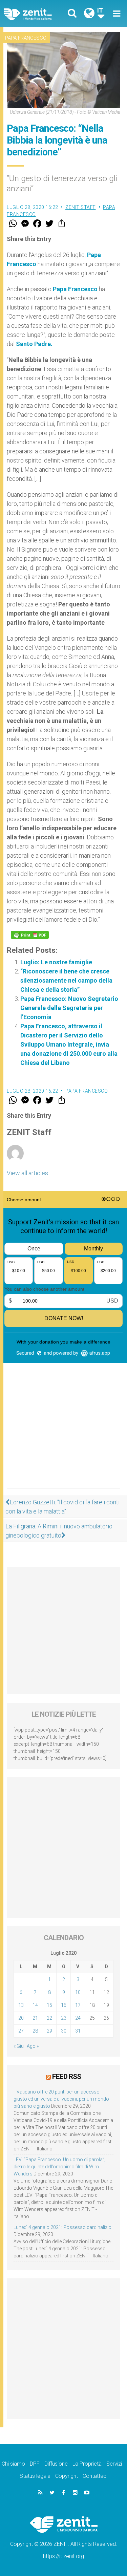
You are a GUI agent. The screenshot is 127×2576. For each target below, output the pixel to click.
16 (64, 2005)
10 (78, 1992)
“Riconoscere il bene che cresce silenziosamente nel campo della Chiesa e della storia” (66, 980)
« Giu (19, 2046)
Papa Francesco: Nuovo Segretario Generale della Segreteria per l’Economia (69, 1008)
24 (78, 2018)
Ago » (33, 2046)
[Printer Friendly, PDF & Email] (30, 935)
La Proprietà (87, 2464)
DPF (35, 2464)
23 (64, 2018)
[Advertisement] (63, 1450)
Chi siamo (13, 2464)
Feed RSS (67, 2077)
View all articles (27, 1173)
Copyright (67, 2476)
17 (78, 2005)
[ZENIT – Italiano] (36, 14)
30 (64, 2031)
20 (21, 2018)
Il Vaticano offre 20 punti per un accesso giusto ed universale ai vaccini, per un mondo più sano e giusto (61, 2099)
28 (35, 2031)
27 (21, 2031)
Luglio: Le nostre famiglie (56, 962)
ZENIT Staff (81, 207)
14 (35, 2005)
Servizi (114, 2464)
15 (49, 2005)
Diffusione (56, 2464)
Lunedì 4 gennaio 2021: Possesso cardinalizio (62, 2227)
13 (21, 2005)
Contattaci (95, 2476)
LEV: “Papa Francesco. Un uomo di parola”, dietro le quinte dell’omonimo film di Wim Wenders (59, 2167)
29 (49, 2031)
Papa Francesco (26, 38)
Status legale (35, 2476)
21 (35, 2018)
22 (49, 2018)
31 (78, 2031)
